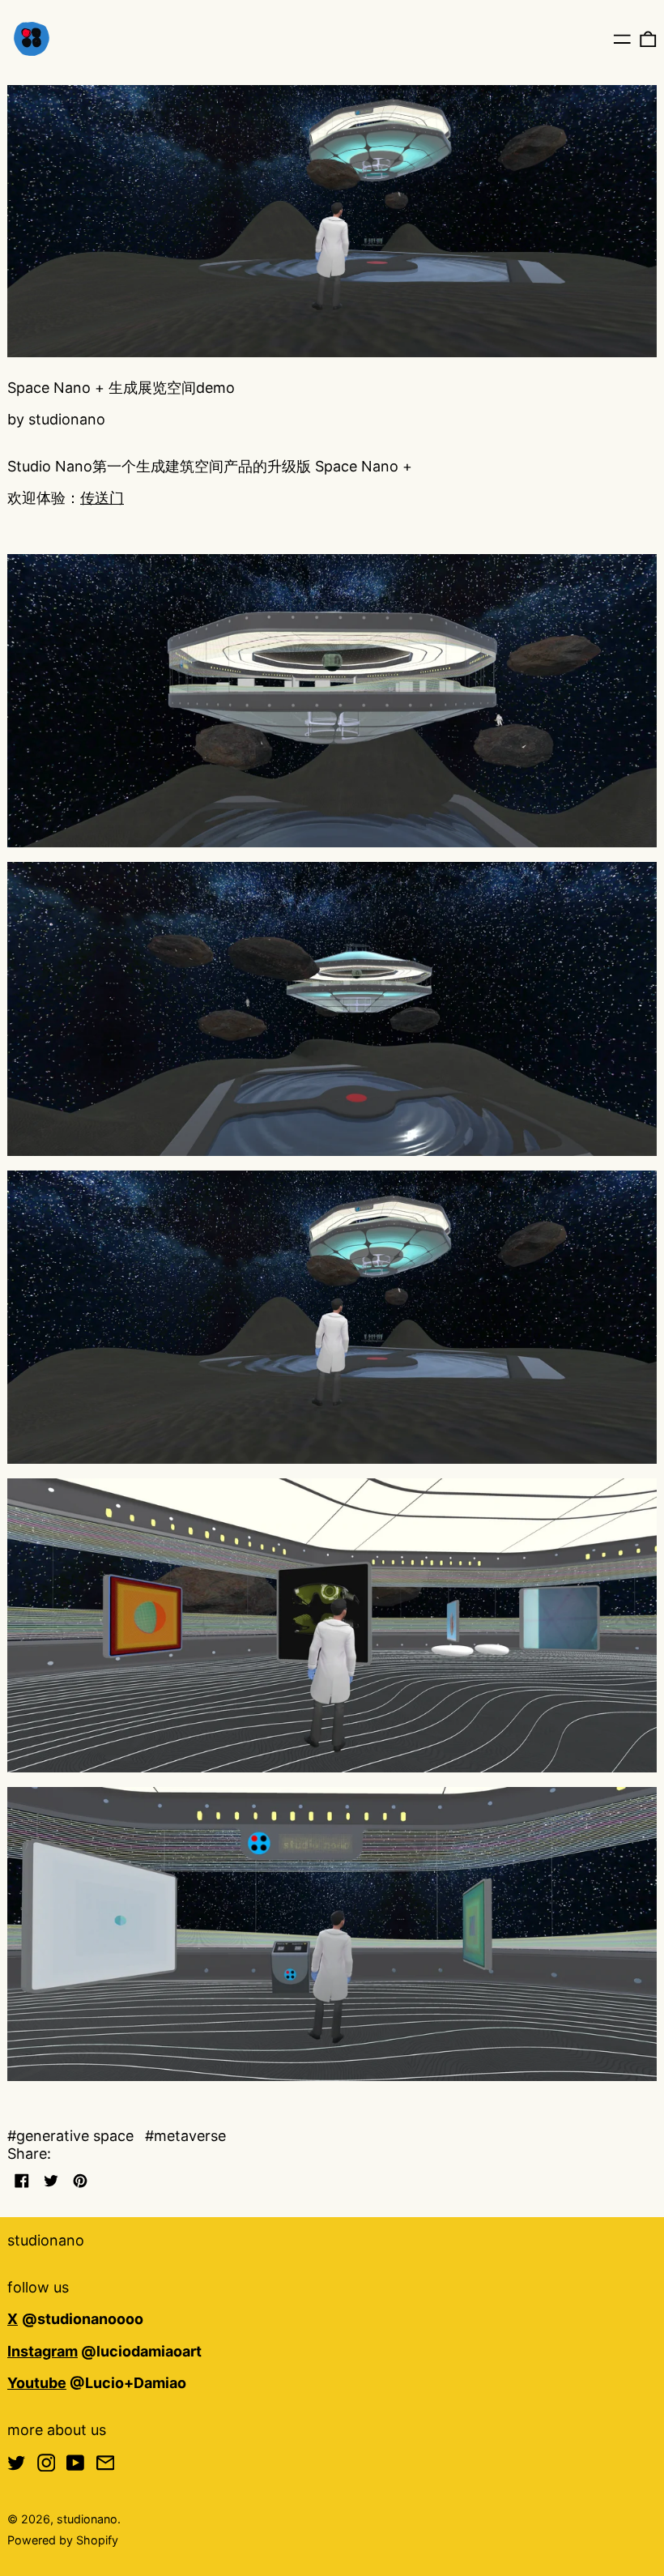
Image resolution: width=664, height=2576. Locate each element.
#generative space (70, 2136)
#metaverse (185, 2136)
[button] (648, 38)
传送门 (102, 498)
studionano (46, 2240)
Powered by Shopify (63, 2540)
